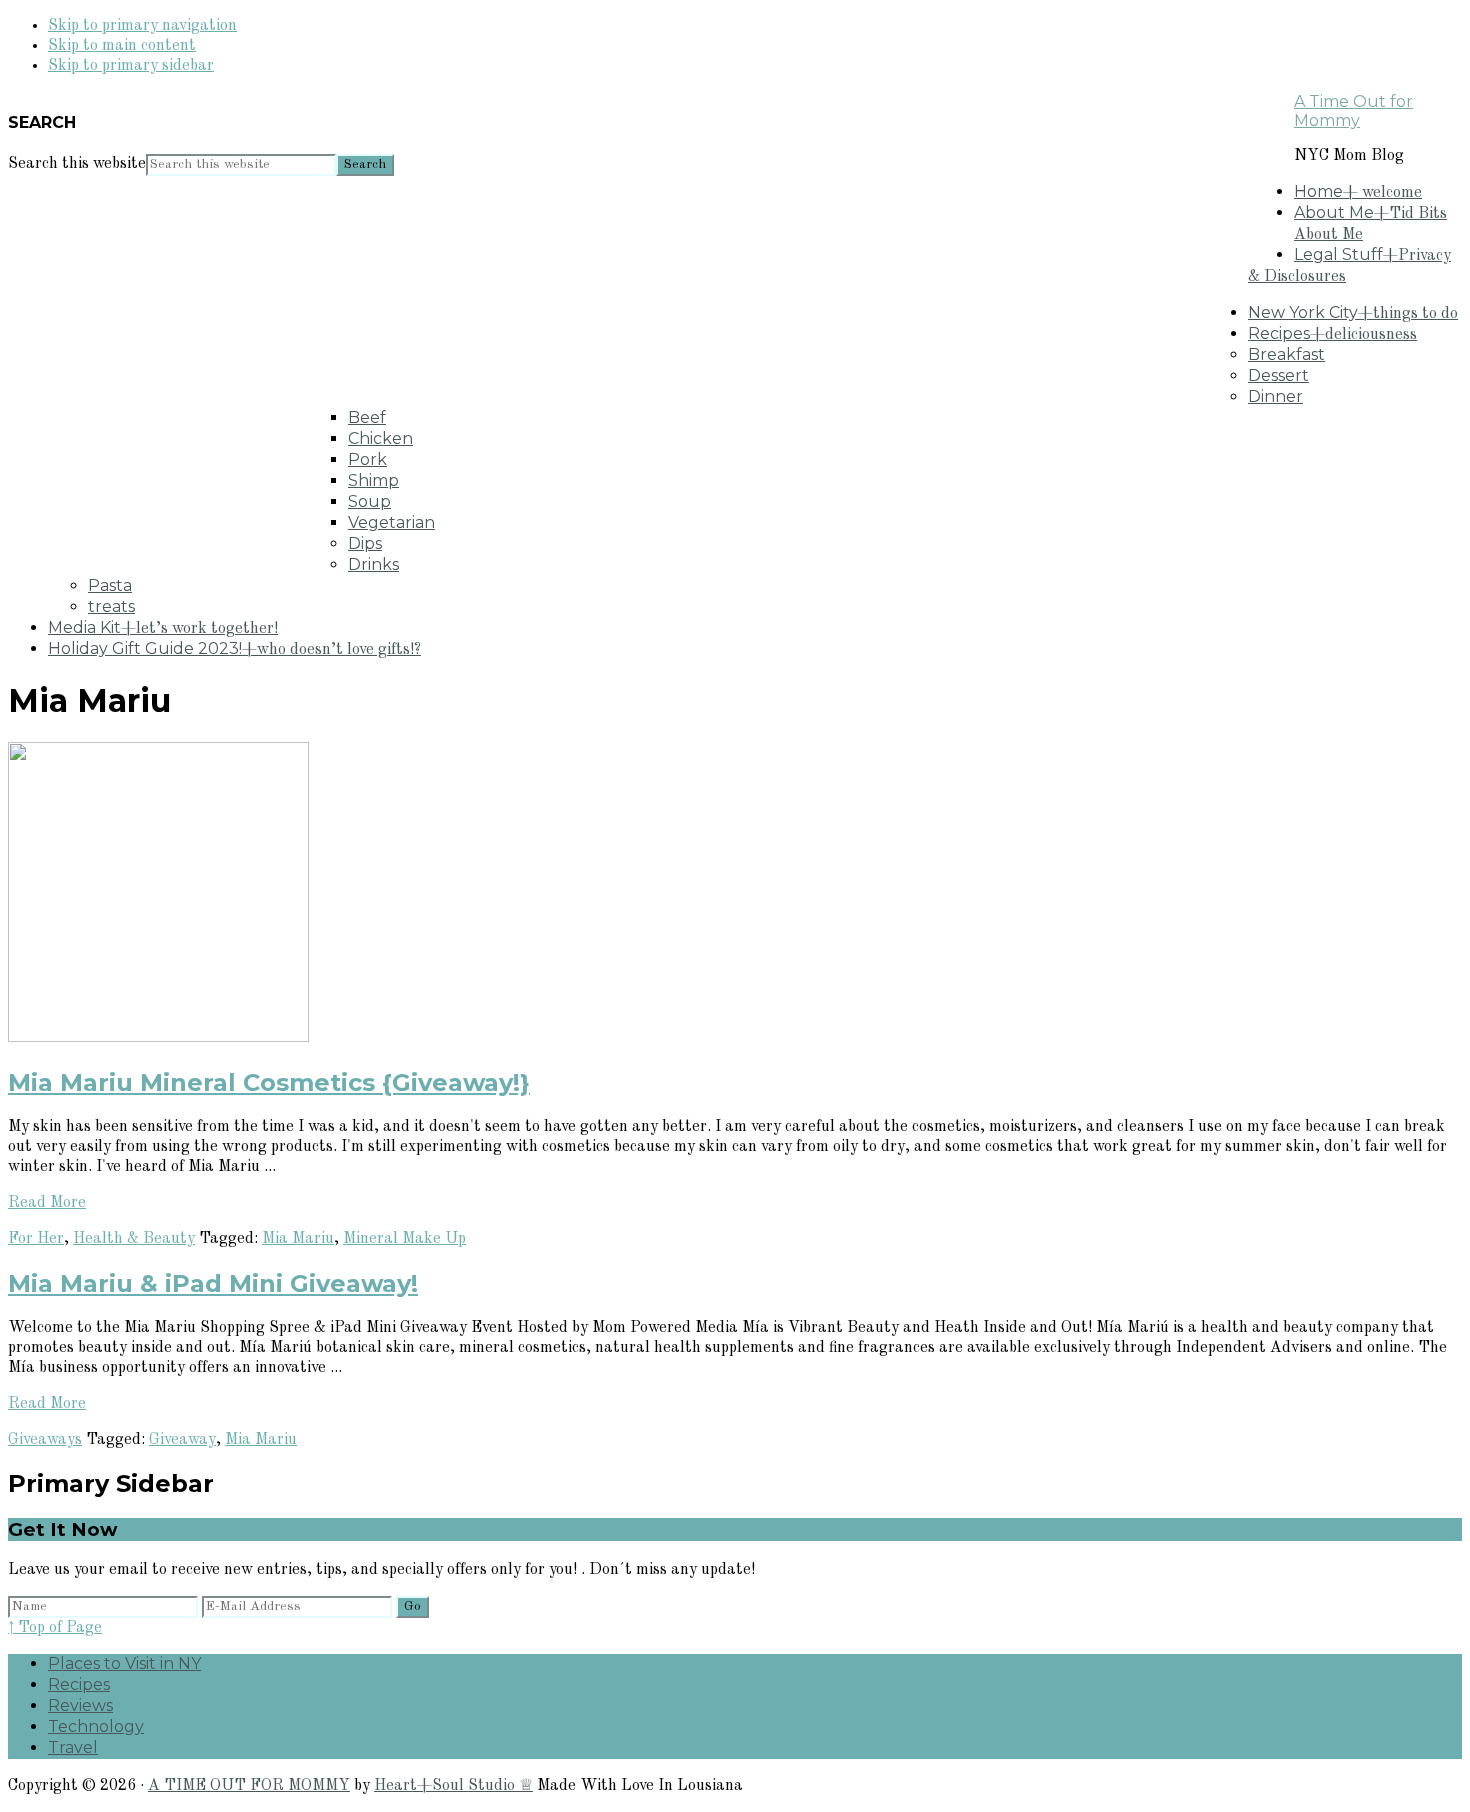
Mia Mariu (298, 1239)
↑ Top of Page (55, 1628)
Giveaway (182, 1440)
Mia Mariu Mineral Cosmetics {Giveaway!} (269, 1082)
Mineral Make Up (404, 1239)
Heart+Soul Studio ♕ (453, 1786)
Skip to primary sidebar (131, 66)
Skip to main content (122, 46)
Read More (47, 1203)
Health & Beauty (134, 1239)
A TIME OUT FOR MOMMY (249, 1786)
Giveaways (45, 1440)
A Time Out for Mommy (1353, 111)
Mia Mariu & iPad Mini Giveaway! (213, 1283)
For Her (36, 1239)
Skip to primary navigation (142, 26)
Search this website (77, 164)
